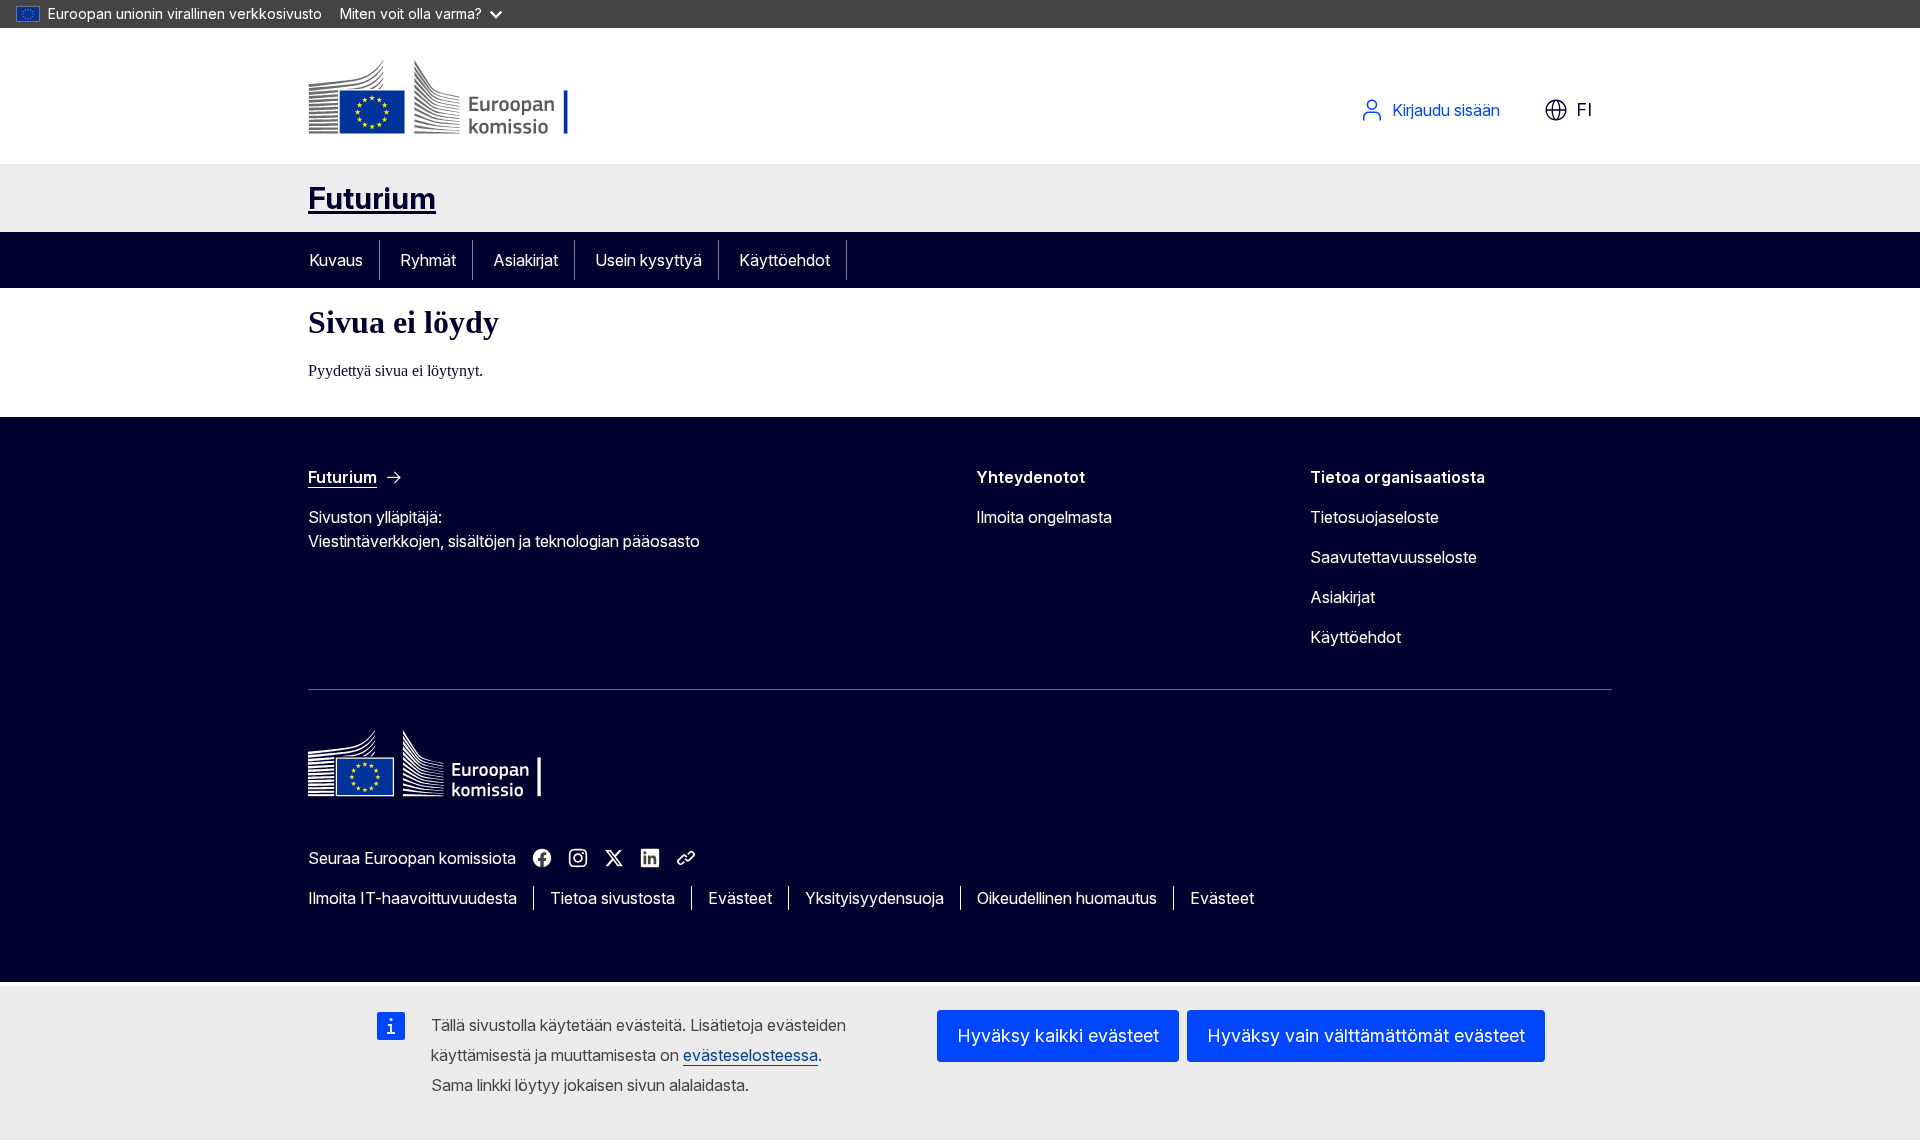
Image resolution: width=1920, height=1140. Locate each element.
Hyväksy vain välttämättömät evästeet (1366, 1035)
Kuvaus (336, 260)
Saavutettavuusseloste (1393, 557)
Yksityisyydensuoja (874, 898)
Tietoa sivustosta (612, 898)
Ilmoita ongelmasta (1044, 517)
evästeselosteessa (750, 1055)
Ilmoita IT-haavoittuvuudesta (412, 898)
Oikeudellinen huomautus (1067, 898)
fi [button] (1584, 109)
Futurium (372, 198)
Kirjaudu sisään (1446, 110)
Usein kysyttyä (648, 260)
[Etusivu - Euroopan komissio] (469, 100)
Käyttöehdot (784, 260)
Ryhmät (428, 260)
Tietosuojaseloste (1374, 517)
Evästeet (740, 898)
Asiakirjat (525, 260)
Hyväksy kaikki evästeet (1058, 1035)
